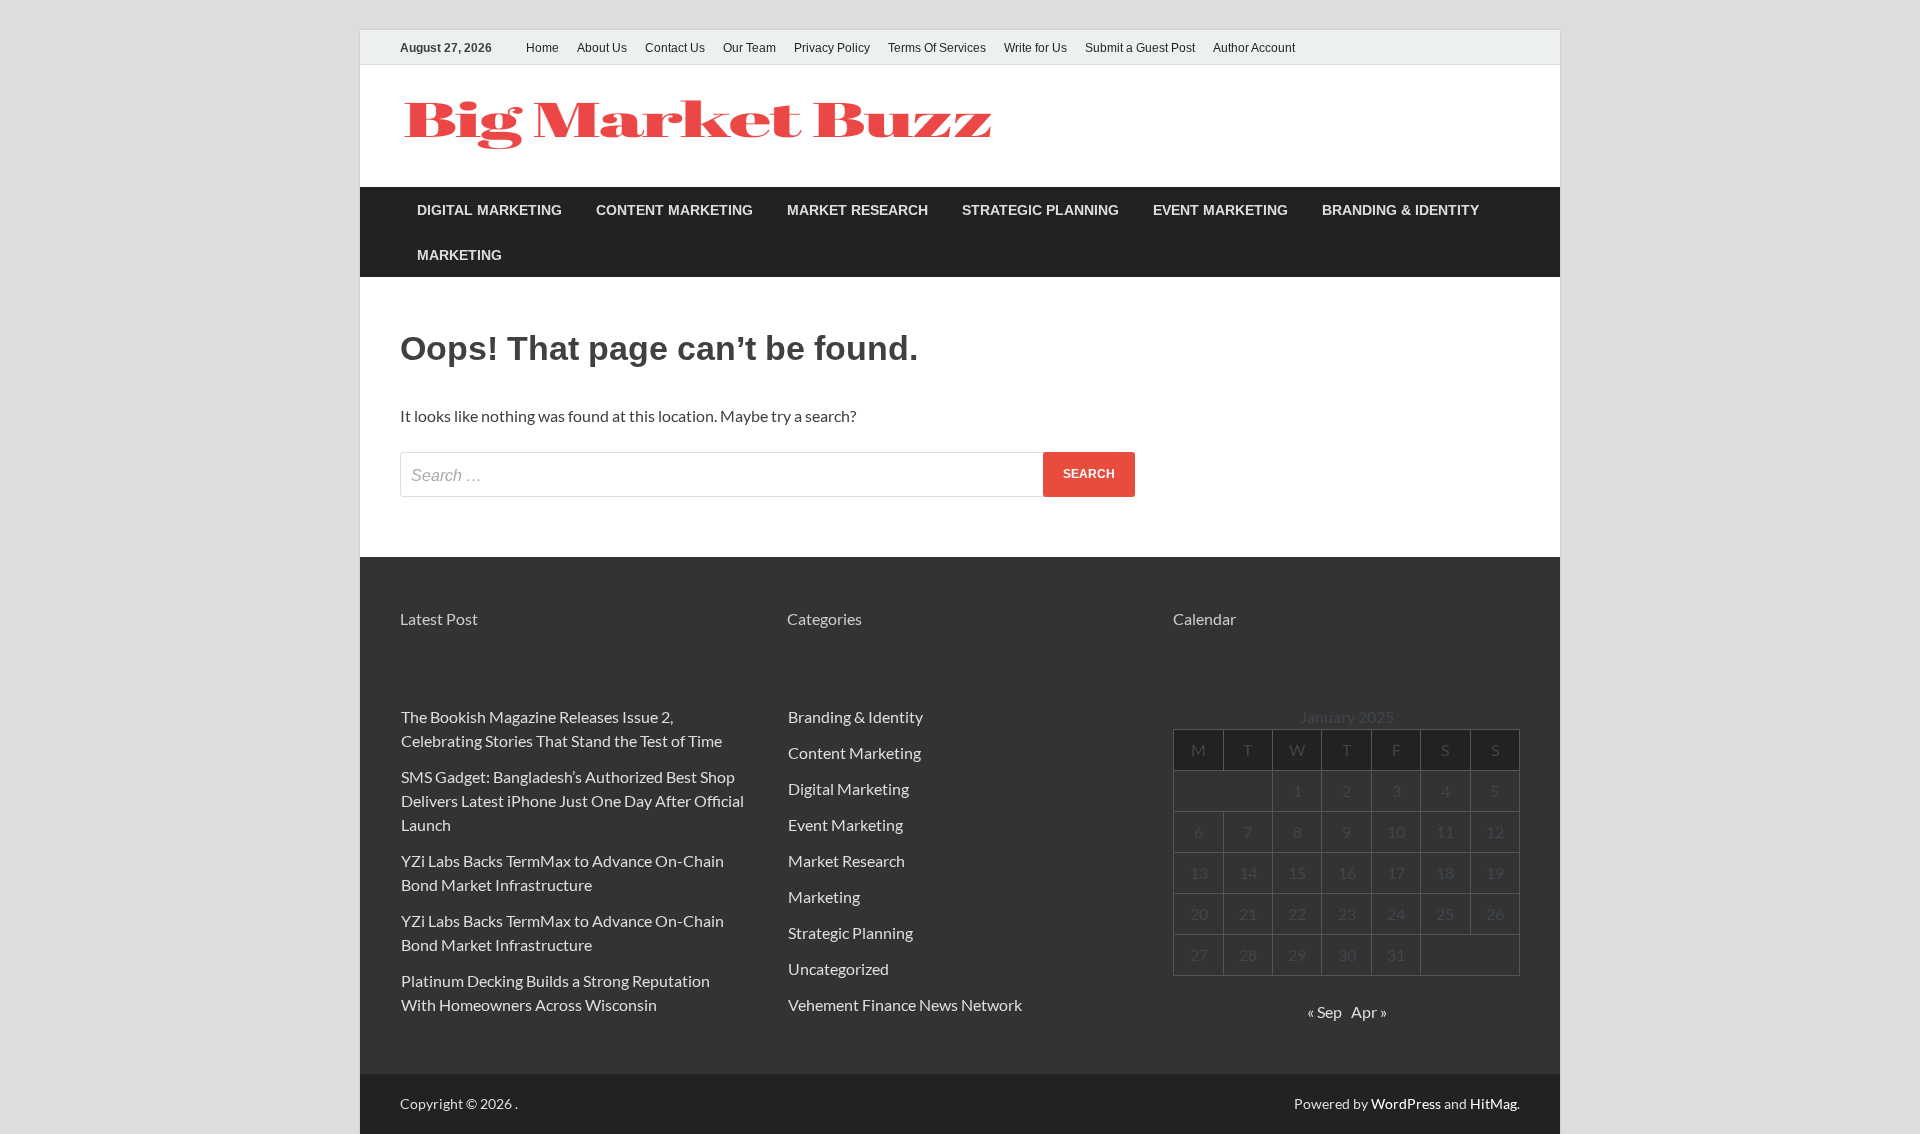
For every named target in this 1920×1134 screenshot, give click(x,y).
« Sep (1324, 1011)
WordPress (1406, 1103)
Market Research (857, 210)
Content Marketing (674, 210)
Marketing (459, 255)
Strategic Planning (1040, 210)
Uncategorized (838, 968)
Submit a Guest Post (1140, 48)
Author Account (1254, 48)
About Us (602, 48)
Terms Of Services (937, 48)
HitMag (1493, 1103)
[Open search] (1510, 210)
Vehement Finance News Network (905, 1004)
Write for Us (1035, 48)
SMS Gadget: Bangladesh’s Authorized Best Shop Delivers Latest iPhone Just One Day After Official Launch (572, 800)
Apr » (1369, 1011)
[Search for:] (767, 474)
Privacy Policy (832, 48)
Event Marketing (1220, 210)
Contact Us (675, 48)
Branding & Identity (1400, 210)
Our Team (749, 48)
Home (542, 48)
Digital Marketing (489, 210)
